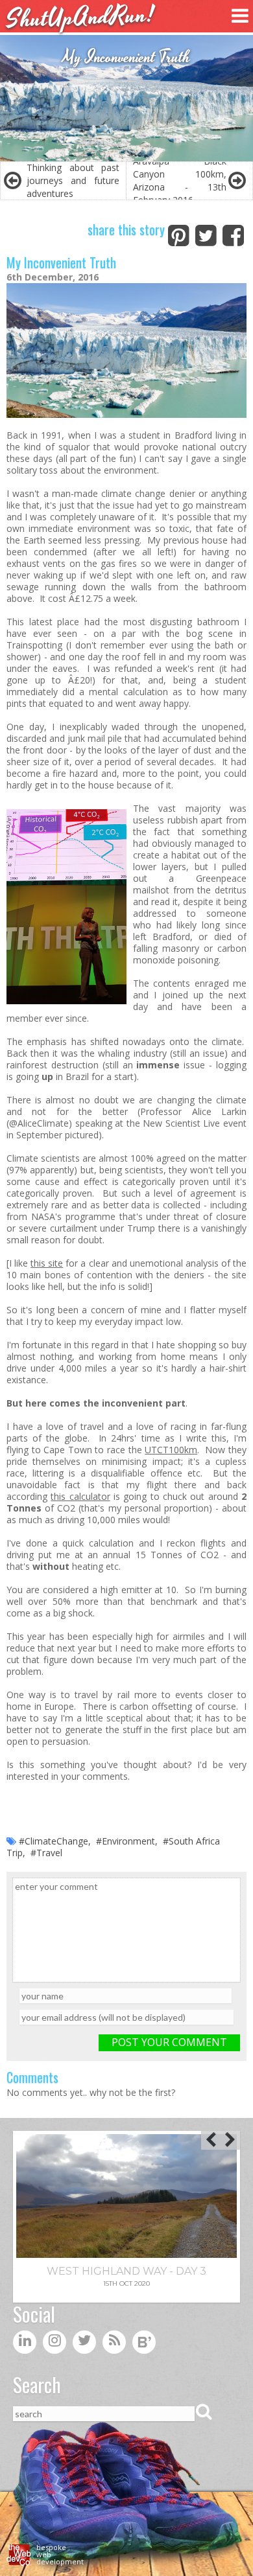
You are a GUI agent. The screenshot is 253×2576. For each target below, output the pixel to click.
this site (47, 1263)
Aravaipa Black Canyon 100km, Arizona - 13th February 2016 (180, 181)
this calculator (80, 1496)
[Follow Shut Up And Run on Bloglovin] (144, 2345)
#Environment (126, 1841)
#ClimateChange (54, 1841)
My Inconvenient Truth (61, 262)
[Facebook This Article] (233, 233)
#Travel (46, 1853)
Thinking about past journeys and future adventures (73, 180)
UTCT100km (171, 1450)
